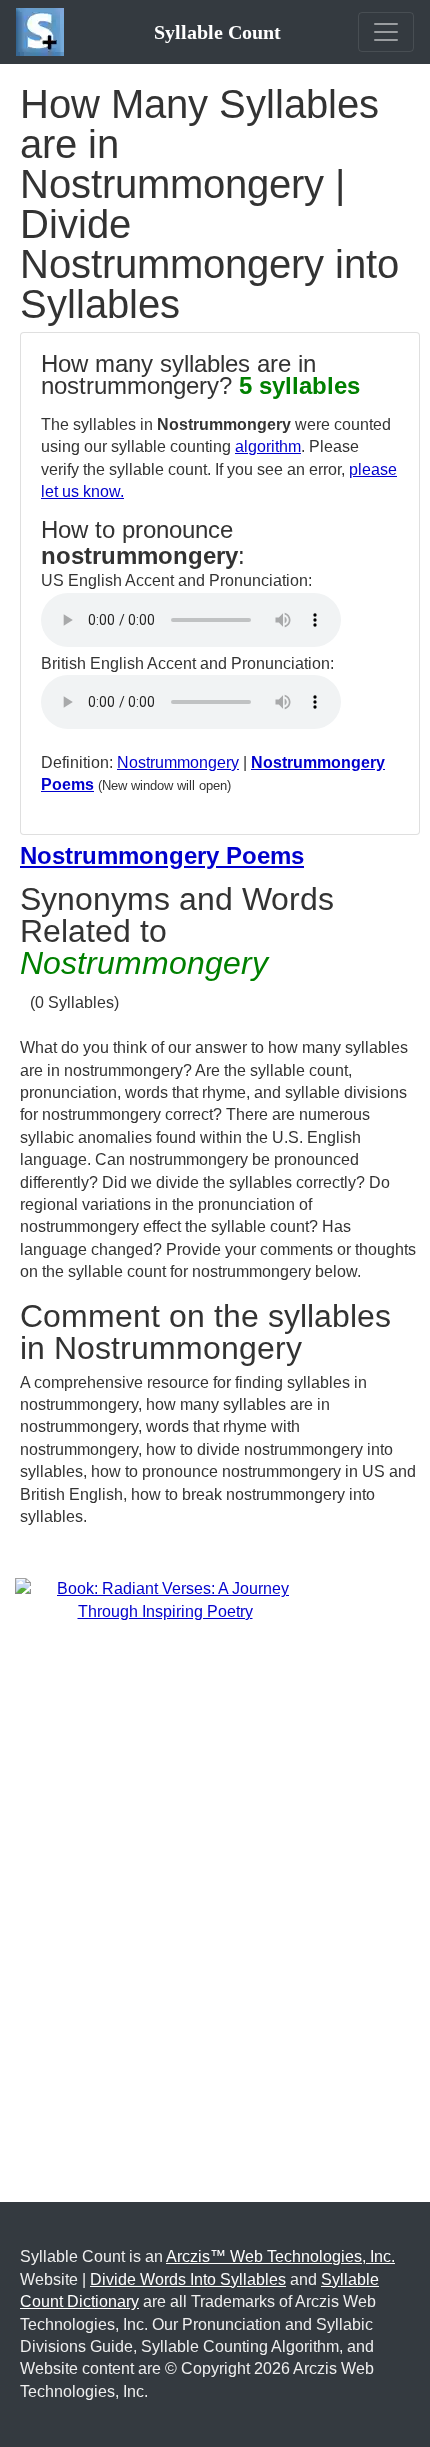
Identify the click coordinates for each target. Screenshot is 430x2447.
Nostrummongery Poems (162, 855)
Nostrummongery (178, 762)
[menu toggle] (386, 32)
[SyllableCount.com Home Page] (44, 32)
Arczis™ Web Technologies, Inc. (280, 2256)
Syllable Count (217, 32)
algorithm (268, 446)
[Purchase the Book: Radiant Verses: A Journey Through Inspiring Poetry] (165, 1599)
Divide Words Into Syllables (188, 2279)
